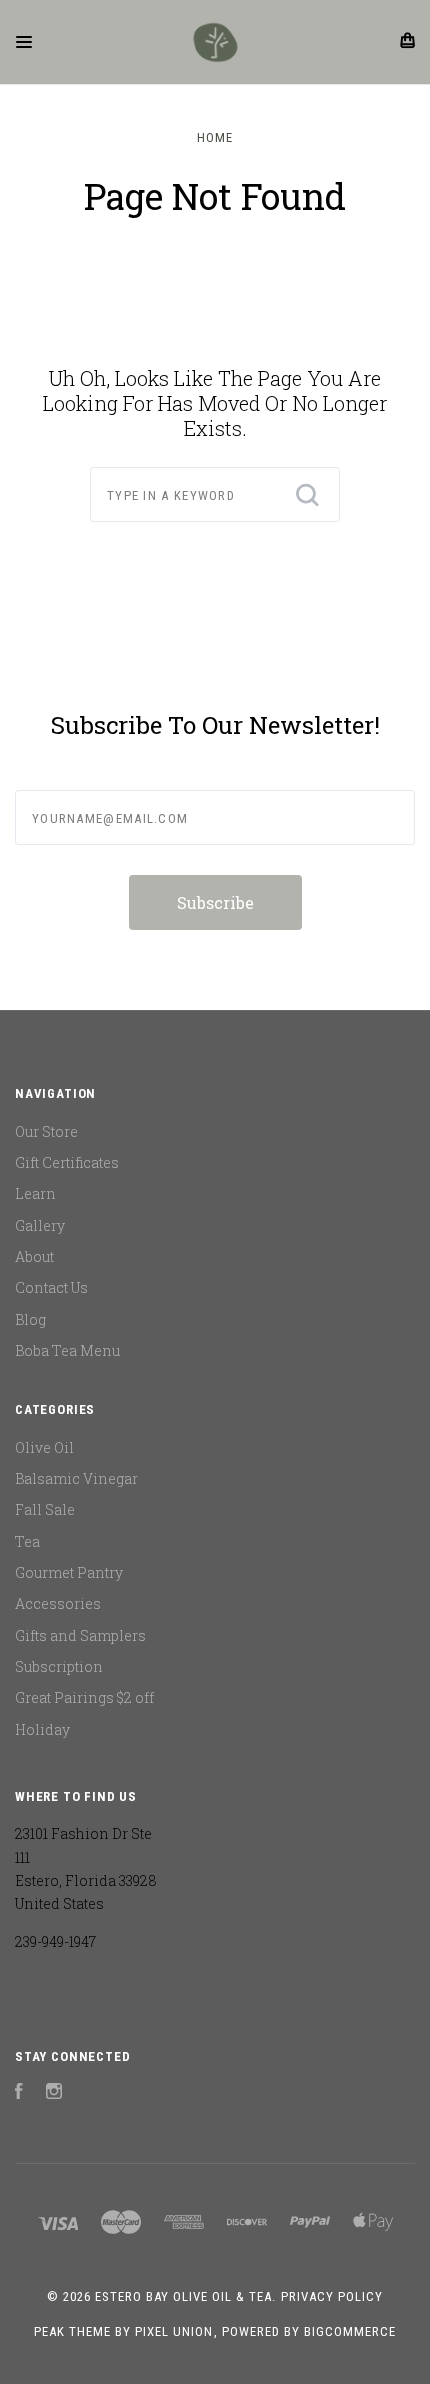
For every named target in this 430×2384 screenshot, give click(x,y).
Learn (35, 1193)
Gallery (40, 1225)
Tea (27, 1541)
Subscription (59, 1666)
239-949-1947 (55, 1941)
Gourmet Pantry (69, 1572)
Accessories (58, 1603)
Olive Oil (44, 1447)
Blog (30, 1319)
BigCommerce (350, 2331)
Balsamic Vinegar (76, 1478)
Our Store (46, 1131)
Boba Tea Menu (67, 1350)
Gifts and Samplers (80, 1635)
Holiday (42, 1729)
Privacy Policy (332, 2296)
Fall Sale (45, 1509)
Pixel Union (174, 2331)
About (34, 1256)
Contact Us (51, 1287)
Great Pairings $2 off (84, 1697)
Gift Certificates (67, 1162)
